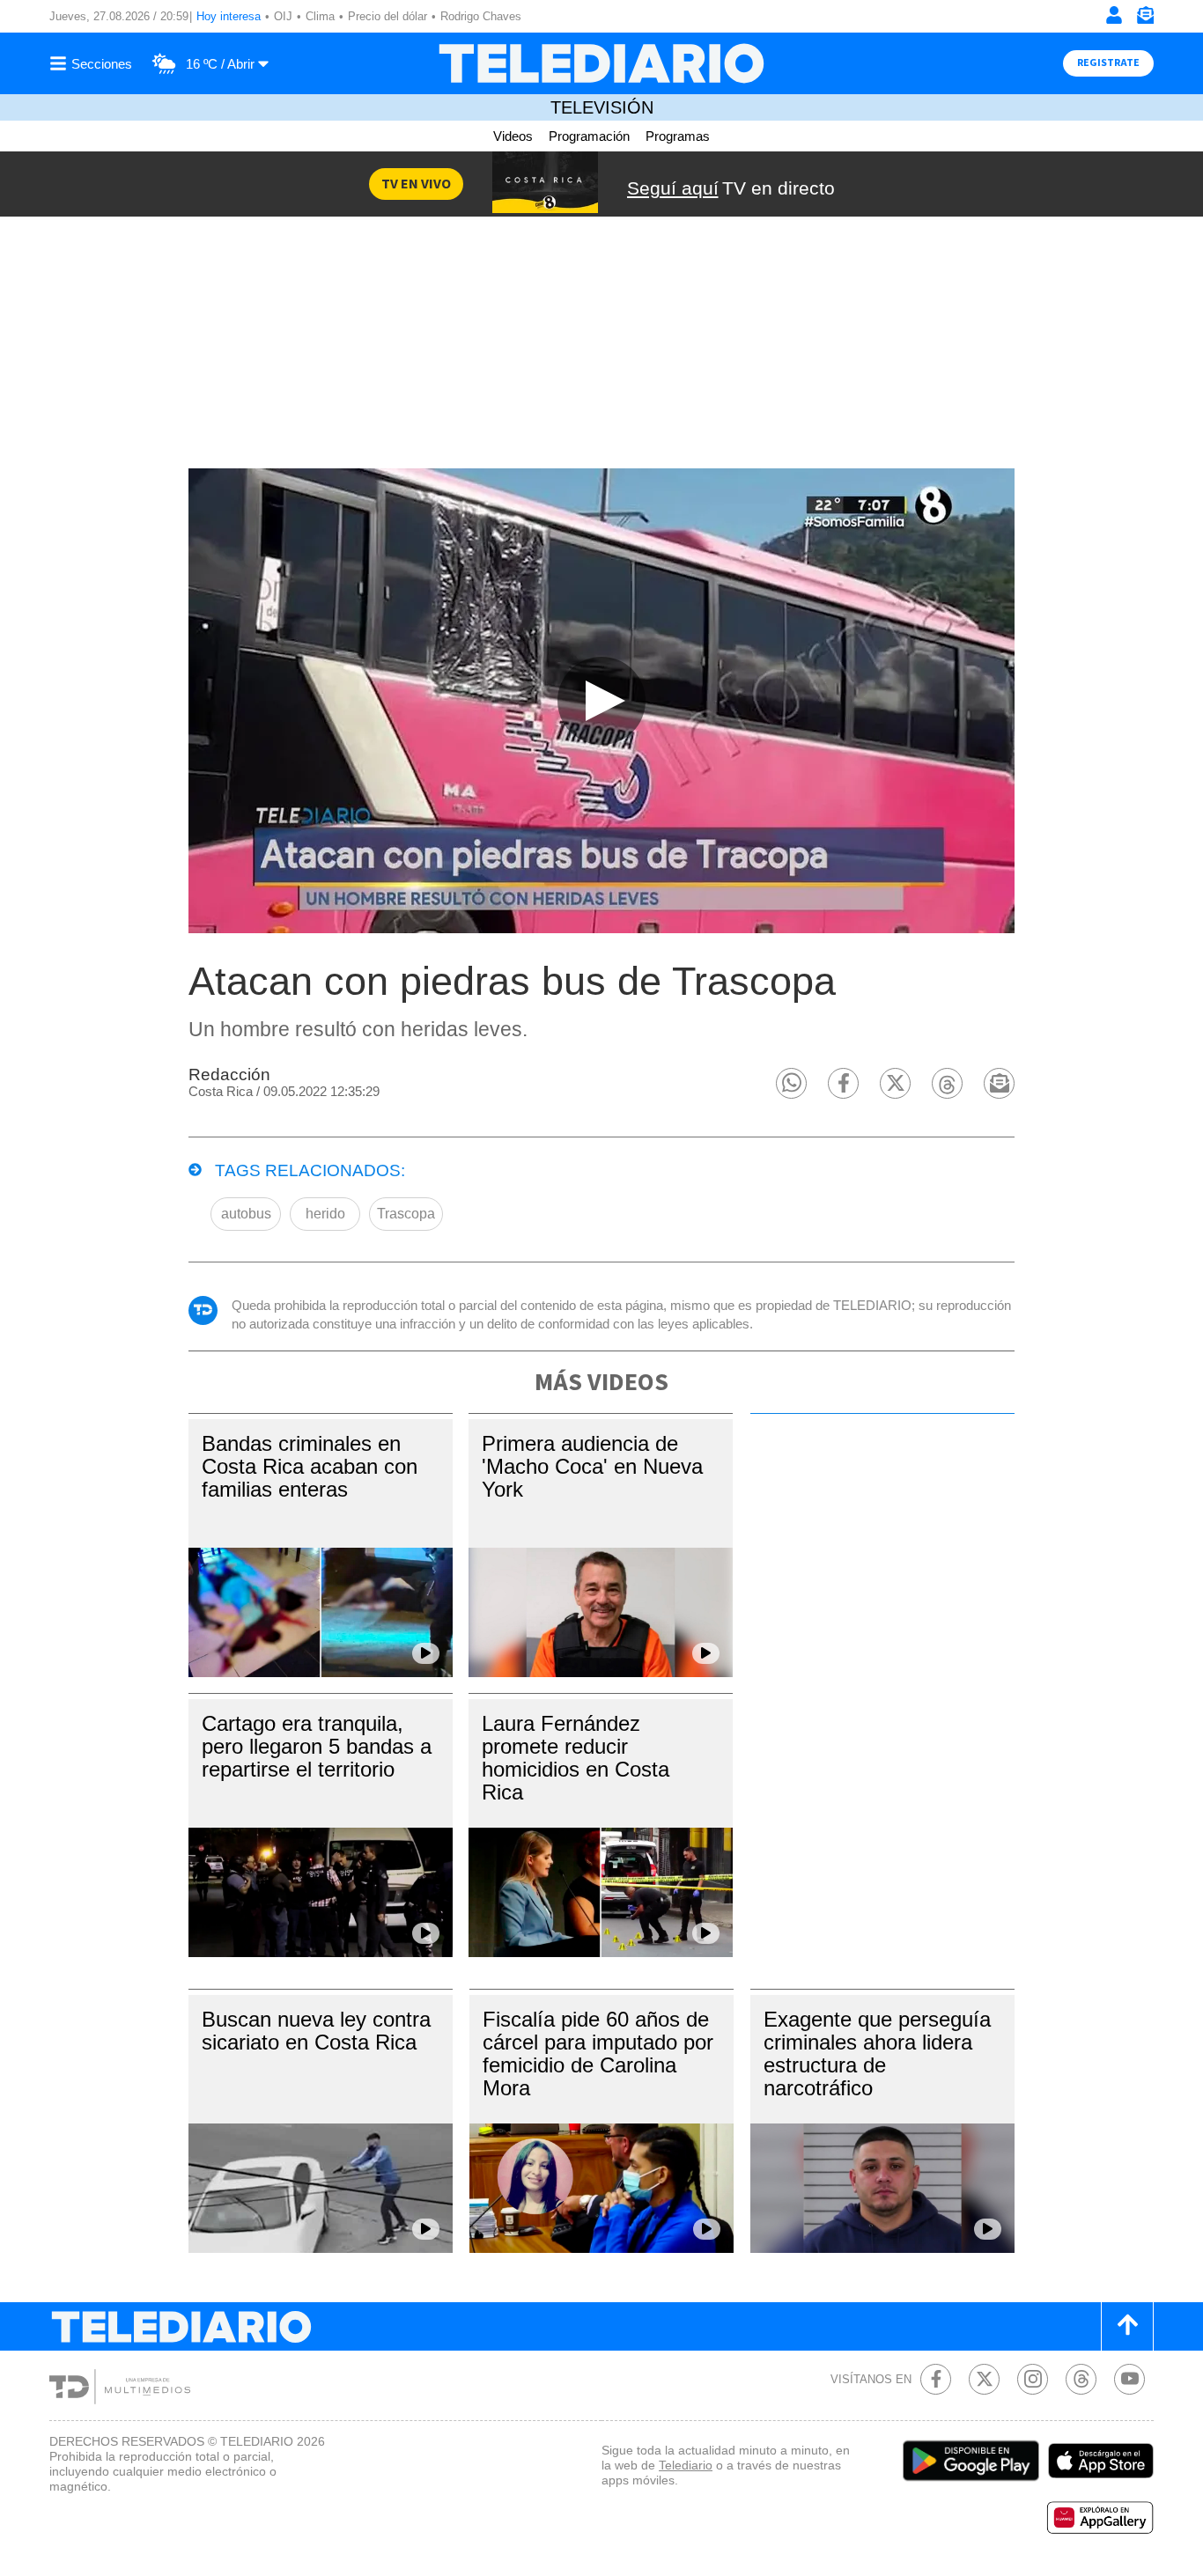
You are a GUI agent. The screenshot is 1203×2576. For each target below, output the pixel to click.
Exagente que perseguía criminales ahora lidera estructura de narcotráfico (877, 2053)
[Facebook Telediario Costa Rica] (936, 2379)
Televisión (602, 107)
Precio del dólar (387, 16)
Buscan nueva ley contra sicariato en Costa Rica (316, 2031)
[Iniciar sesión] (1114, 15)
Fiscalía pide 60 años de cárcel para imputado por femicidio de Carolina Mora (598, 2053)
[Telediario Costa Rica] (601, 63)
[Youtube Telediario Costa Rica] (1129, 2379)
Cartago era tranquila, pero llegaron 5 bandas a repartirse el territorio (317, 1746)
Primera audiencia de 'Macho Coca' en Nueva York (592, 1466)
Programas (678, 136)
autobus (246, 1214)
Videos (513, 136)
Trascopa (406, 1214)
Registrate (1108, 63)
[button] (791, 1083)
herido (325, 1214)
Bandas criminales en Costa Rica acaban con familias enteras (310, 1466)
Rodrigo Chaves (481, 16)
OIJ (283, 16)
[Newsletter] (1145, 19)
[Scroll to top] (1127, 2326)
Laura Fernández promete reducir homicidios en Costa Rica (576, 1758)
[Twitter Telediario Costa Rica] (984, 2379)
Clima (320, 16)
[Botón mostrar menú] (93, 63)
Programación (589, 136)
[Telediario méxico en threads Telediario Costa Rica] (1081, 2379)
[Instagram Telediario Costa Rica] (1033, 2379)
